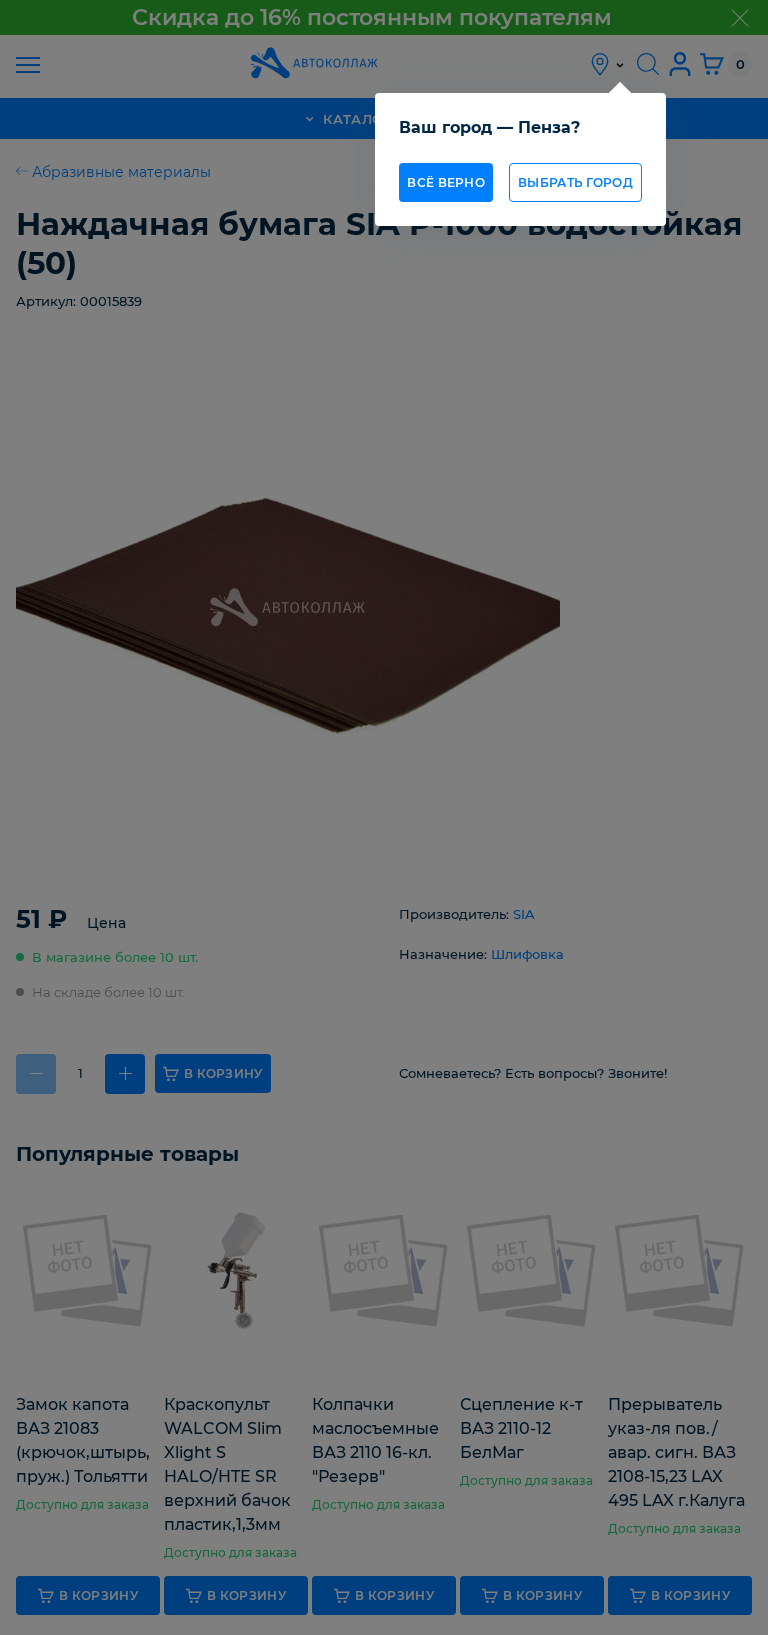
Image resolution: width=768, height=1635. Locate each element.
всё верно (446, 182)
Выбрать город (575, 182)
